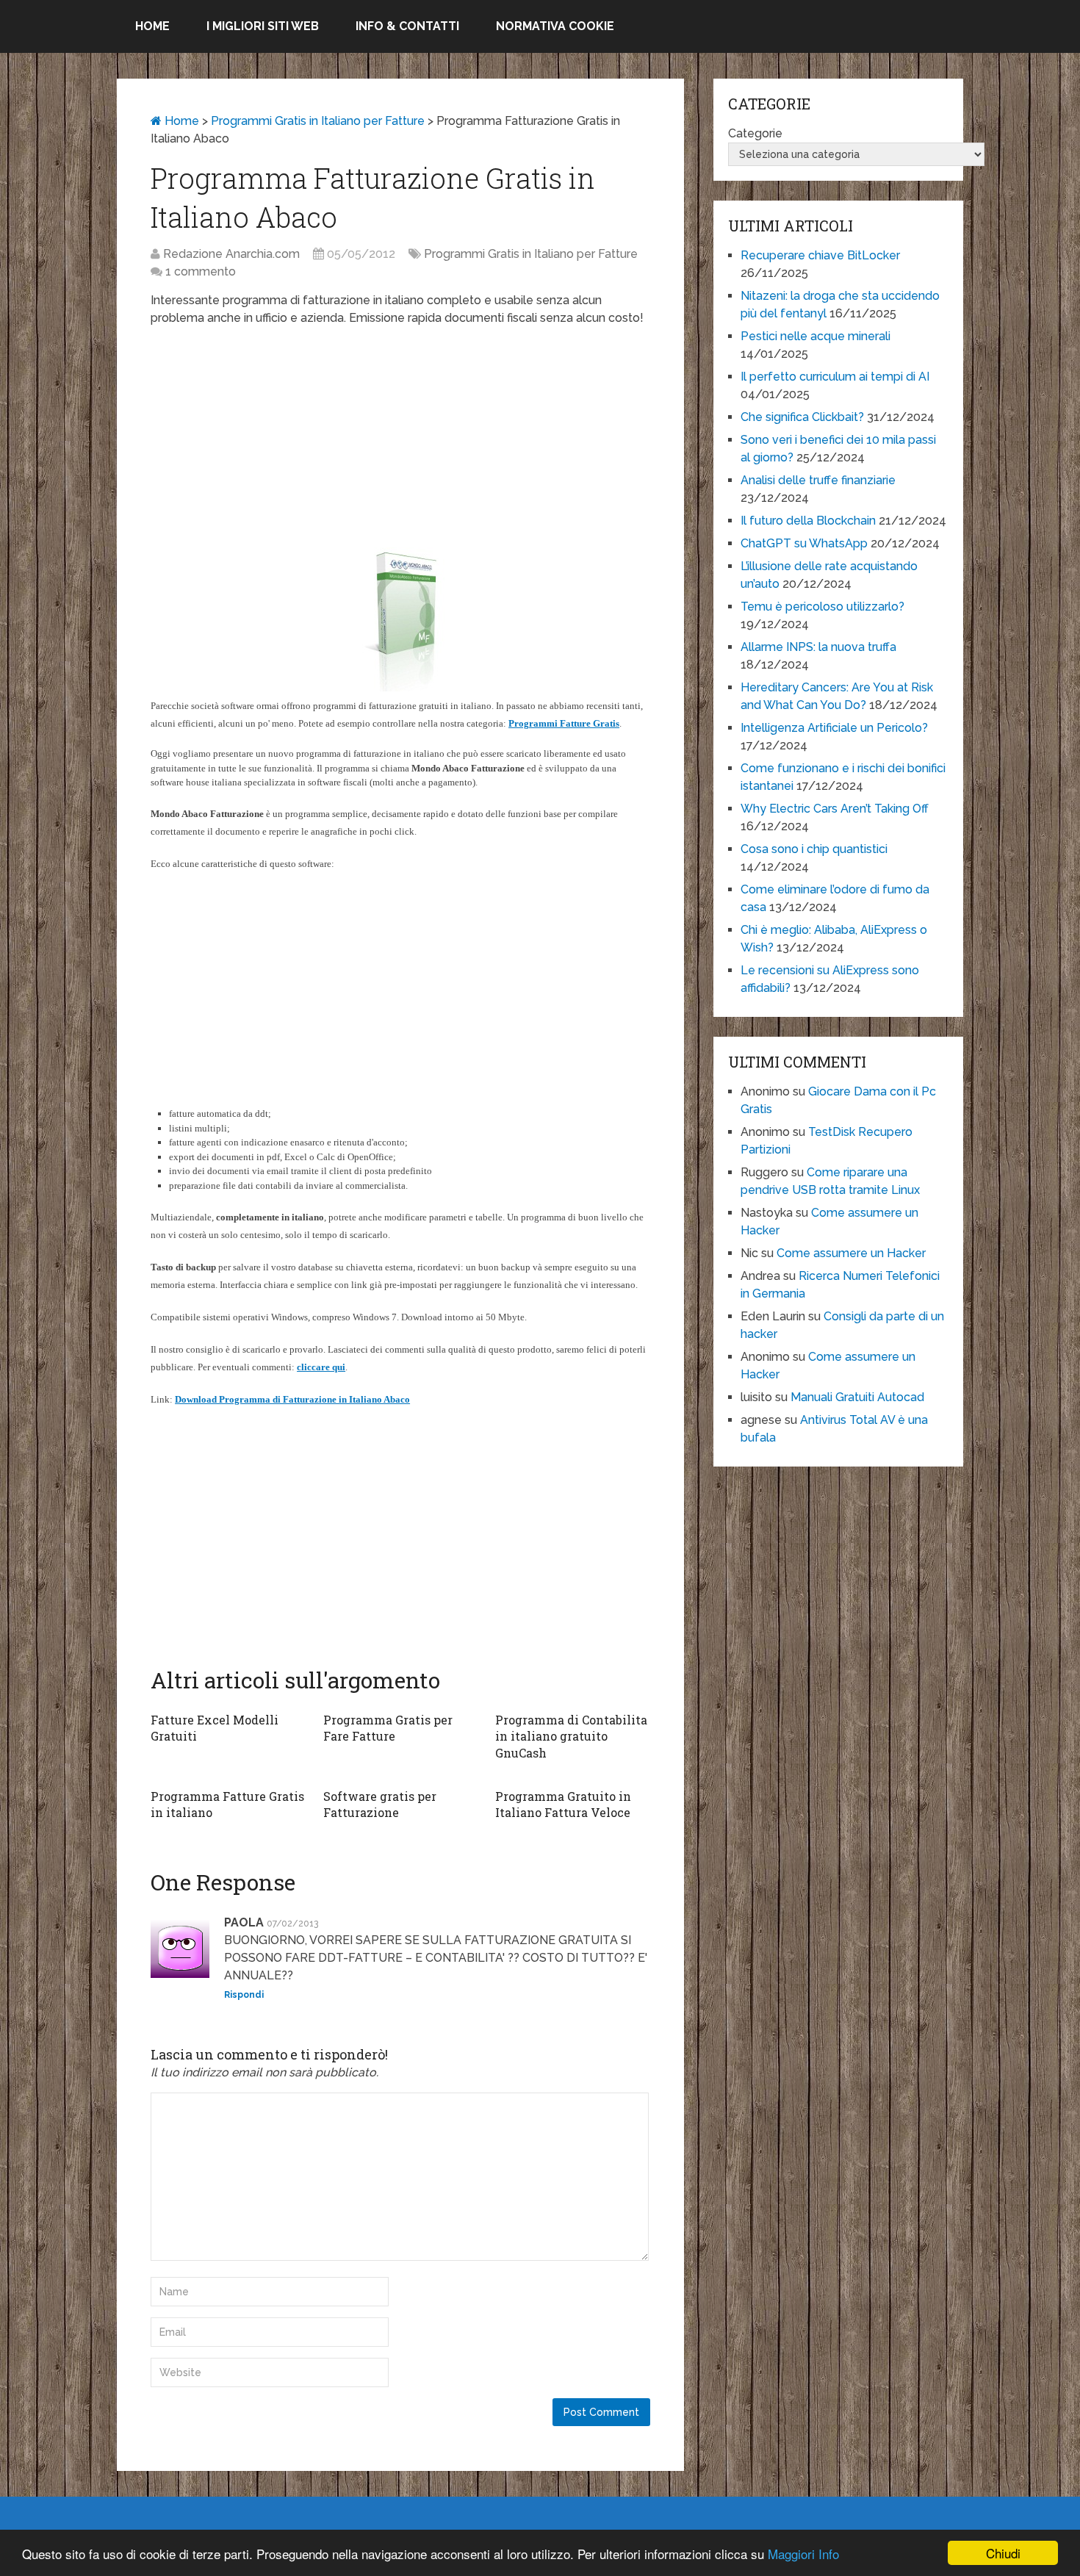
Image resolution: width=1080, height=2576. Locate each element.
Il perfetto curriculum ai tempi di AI (835, 377)
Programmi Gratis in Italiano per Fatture (318, 121)
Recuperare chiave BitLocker (820, 255)
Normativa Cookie (555, 26)
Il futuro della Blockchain (808, 521)
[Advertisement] (400, 445)
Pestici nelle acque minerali (816, 336)
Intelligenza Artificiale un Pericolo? (834, 728)
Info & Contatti (407, 26)
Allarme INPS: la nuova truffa (818, 647)
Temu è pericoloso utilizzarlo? (822, 607)
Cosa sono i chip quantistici (814, 849)
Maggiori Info (803, 2554)
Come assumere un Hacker (851, 1253)
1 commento (201, 271)
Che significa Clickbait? (802, 417)
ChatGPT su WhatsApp (804, 543)
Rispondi (244, 1995)
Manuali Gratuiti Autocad (857, 1397)
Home (152, 26)
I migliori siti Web (263, 26)
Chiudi (1003, 2553)
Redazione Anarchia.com (231, 254)
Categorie (755, 133)
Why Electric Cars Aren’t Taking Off (835, 809)
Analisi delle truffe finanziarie (818, 480)
